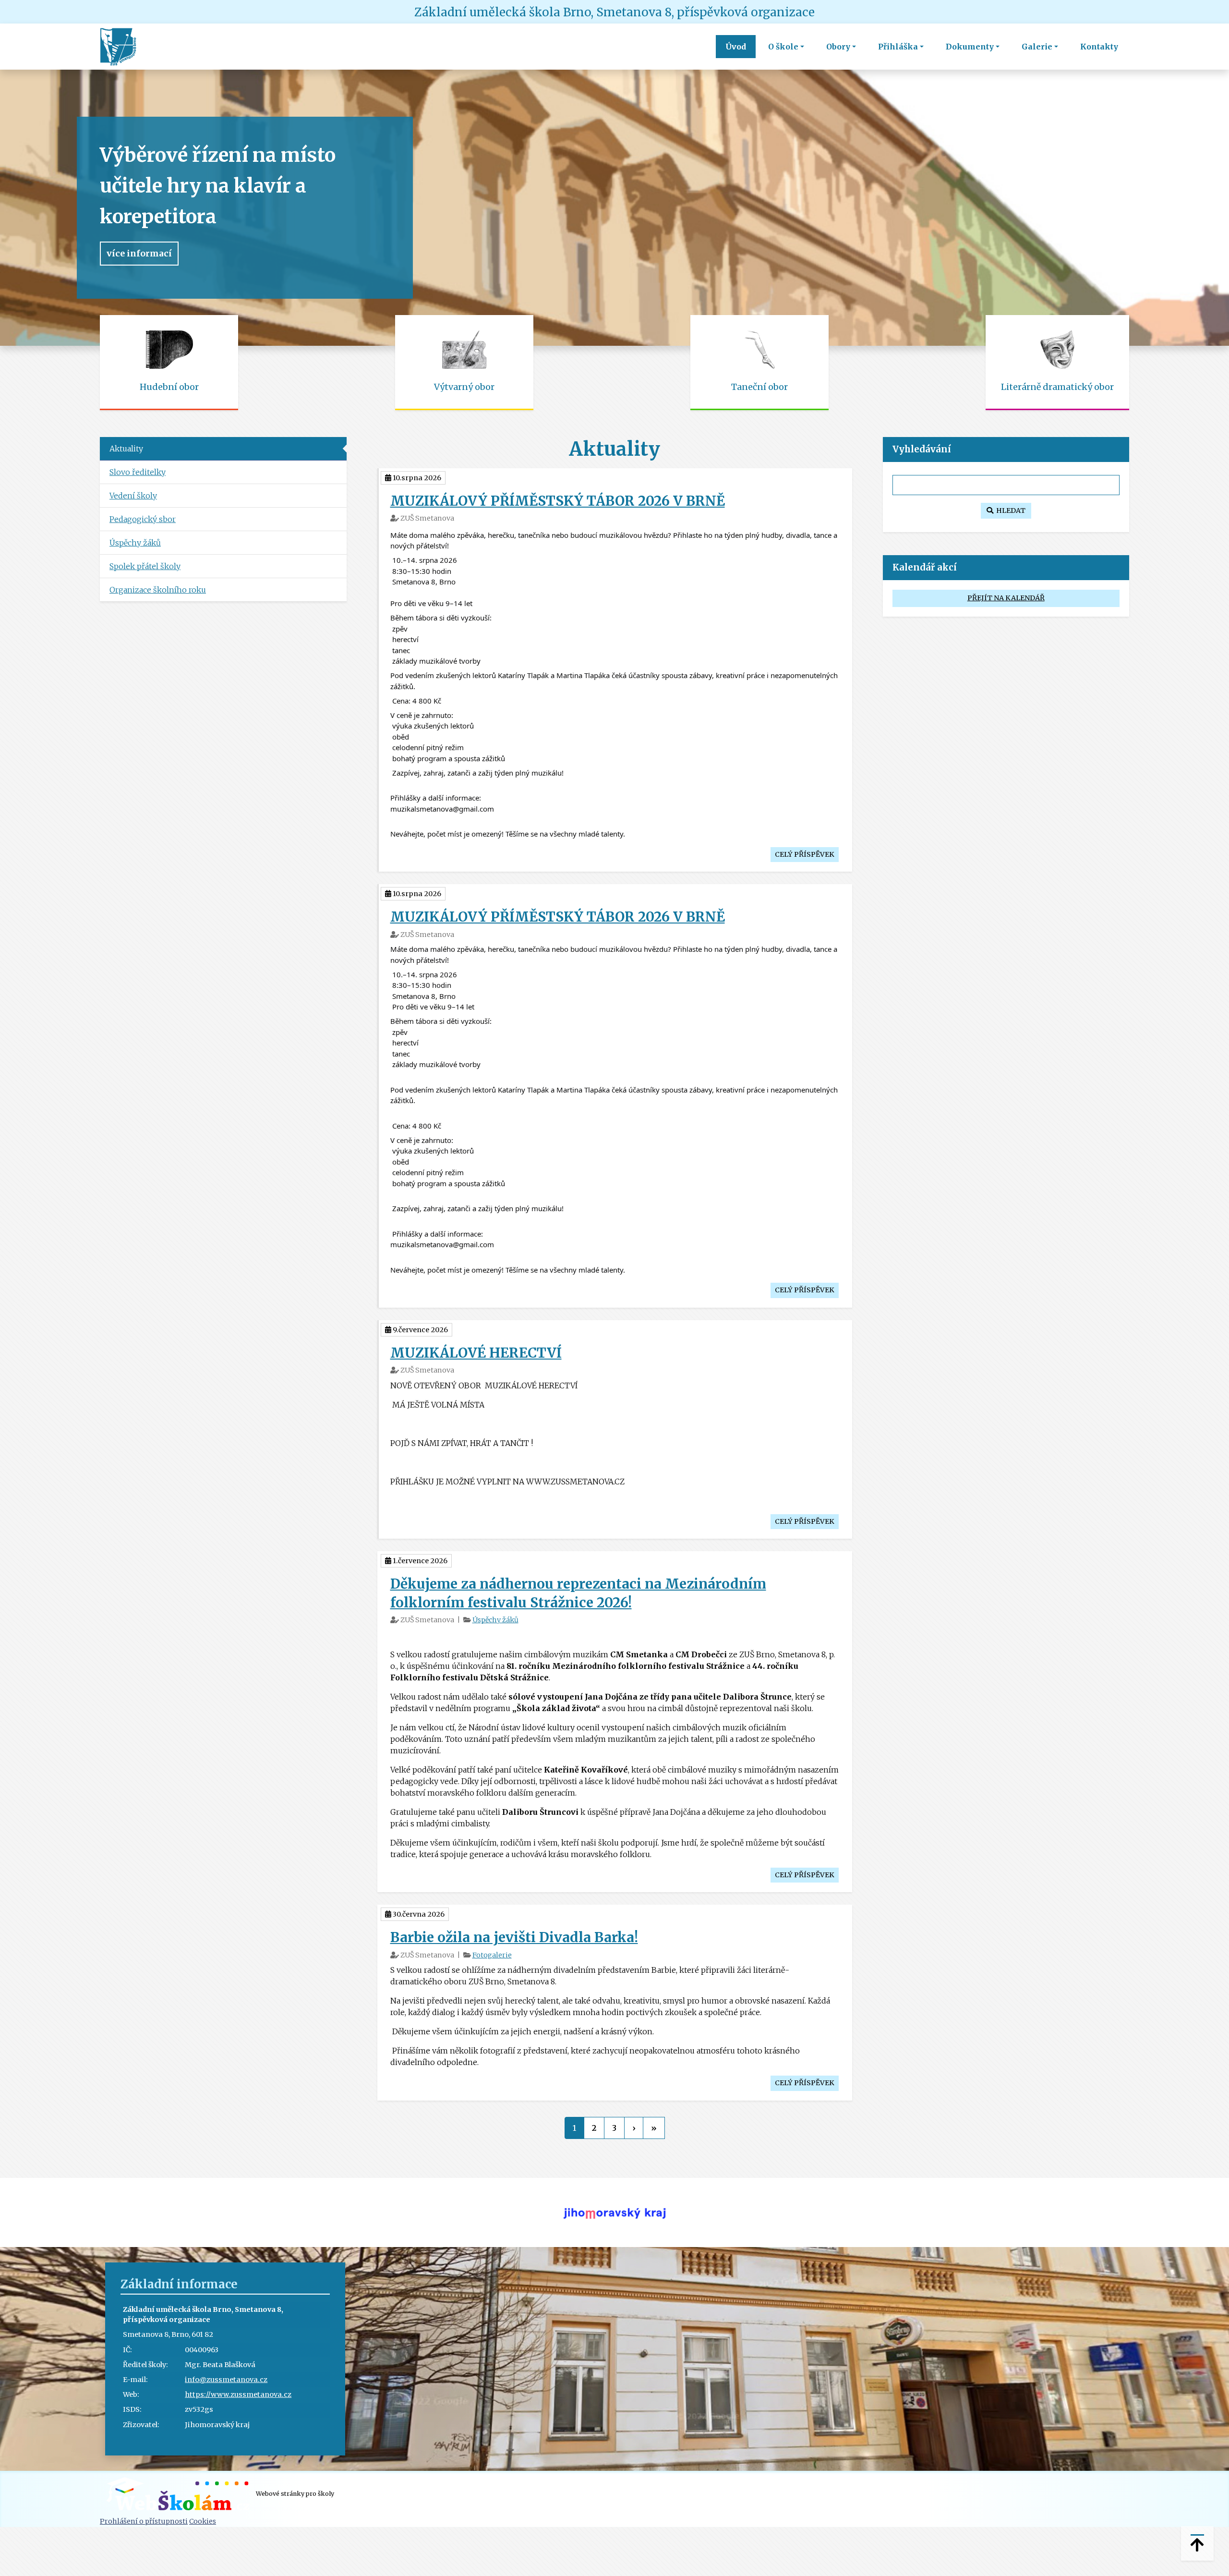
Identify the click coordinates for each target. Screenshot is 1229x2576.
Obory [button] (838, 47)
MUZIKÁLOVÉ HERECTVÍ (476, 1353)
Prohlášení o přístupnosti (144, 2521)
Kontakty (1099, 47)
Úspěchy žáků (495, 1620)
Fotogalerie (492, 1955)
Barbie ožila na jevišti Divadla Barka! (514, 1937)
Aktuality (126, 449)
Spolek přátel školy (145, 566)
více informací (139, 254)
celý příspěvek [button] (805, 854)
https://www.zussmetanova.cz (238, 2394)
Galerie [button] (1037, 47)
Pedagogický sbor (143, 519)
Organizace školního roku (158, 590)
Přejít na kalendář (1006, 598)
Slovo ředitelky (138, 472)
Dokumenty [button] (970, 47)
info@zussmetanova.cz (226, 2380)
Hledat (1009, 510)
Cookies (203, 2521)
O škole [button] (783, 47)
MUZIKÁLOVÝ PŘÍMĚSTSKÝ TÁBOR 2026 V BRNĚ (558, 501)
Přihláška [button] (898, 47)
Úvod (736, 47)
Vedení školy (133, 496)
